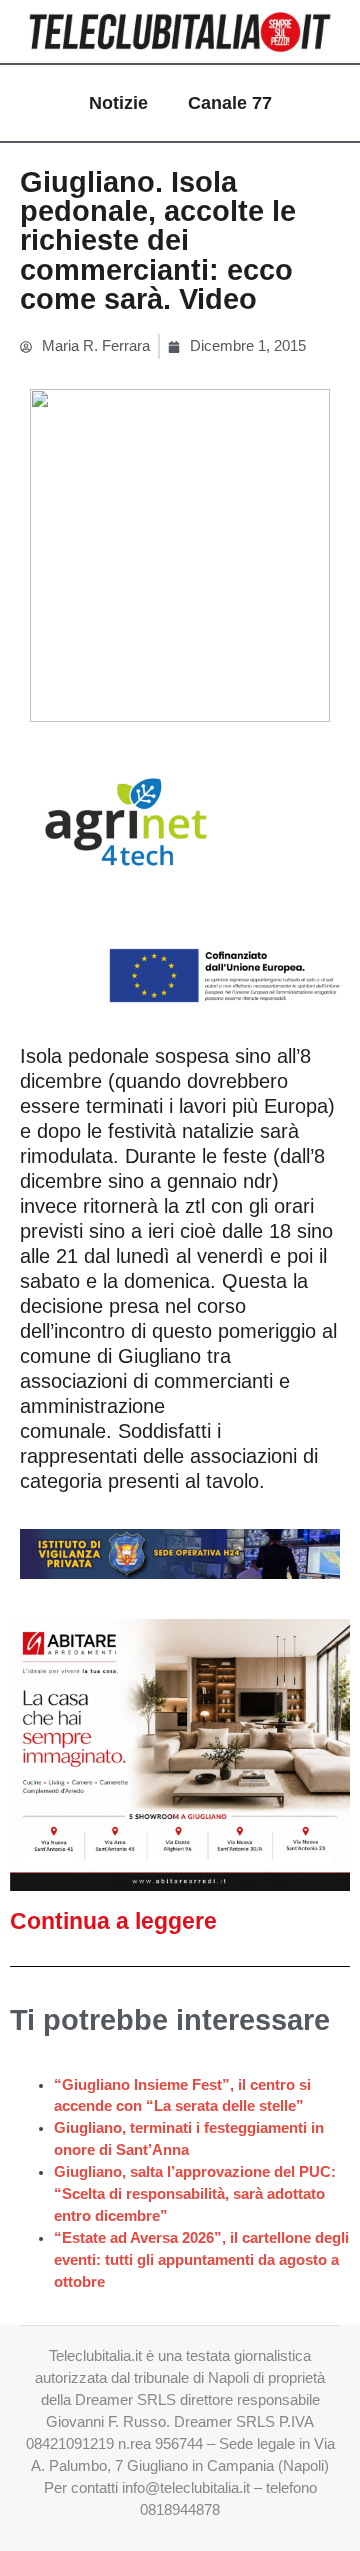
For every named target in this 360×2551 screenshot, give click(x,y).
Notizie (118, 103)
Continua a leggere (113, 1921)
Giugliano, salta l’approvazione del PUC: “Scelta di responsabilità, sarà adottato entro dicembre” (195, 2194)
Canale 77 (230, 103)
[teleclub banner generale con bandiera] (180, 877)
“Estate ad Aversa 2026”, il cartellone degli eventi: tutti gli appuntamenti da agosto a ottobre (201, 2260)
